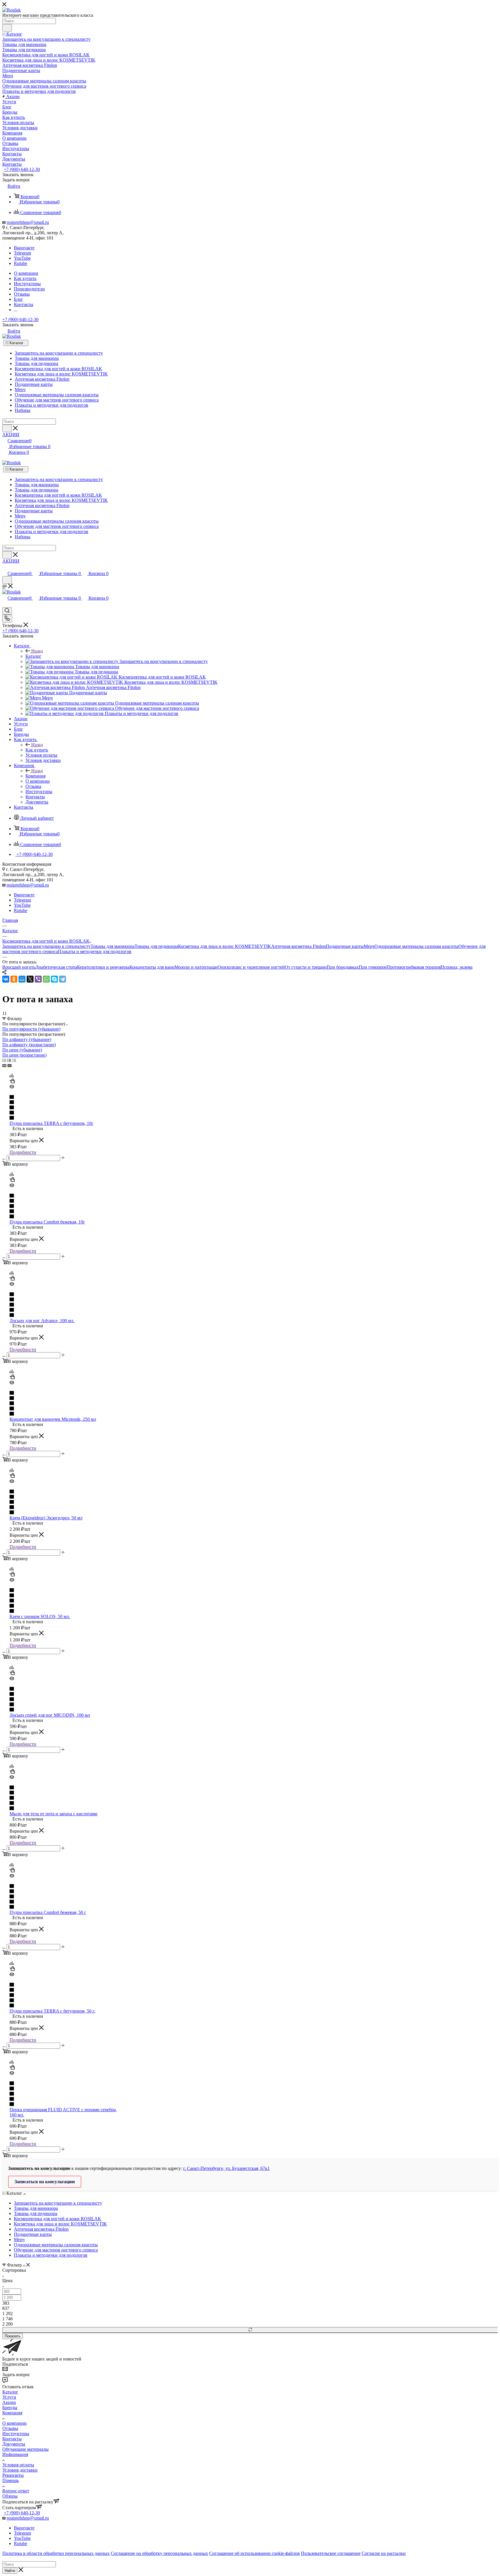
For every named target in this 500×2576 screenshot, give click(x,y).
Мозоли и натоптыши (196, 967)
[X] (30, 979)
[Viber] (38, 979)
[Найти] (7, 28)
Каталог (16, 343)
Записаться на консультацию (45, 2182)
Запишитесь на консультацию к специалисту (46, 946)
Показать (13, 2336)
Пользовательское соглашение (331, 2553)
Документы (14, 2444)
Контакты (12, 2439)
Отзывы (10, 2428)
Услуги (9, 2397)
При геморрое (373, 967)
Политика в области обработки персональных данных (56, 2553)
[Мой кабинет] (5, 567)
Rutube (21, 263)
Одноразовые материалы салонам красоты (416, 946)
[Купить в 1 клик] (12, 1082)
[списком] (9, 1060)
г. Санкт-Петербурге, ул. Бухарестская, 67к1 (226, 2168)
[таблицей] (14, 1060)
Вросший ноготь (19, 967)
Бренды (10, 2408)
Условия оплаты (18, 2465)
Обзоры (10, 2496)
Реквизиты (13, 2475)
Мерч (369, 946)
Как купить (37, 750)
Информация (15, 2454)
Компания (35, 776)
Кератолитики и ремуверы (103, 967)
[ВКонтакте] (6, 979)
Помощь (11, 2480)
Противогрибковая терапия (414, 967)
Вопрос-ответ (16, 2491)
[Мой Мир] (22, 979)
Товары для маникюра (113, 946)
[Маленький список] (4, 1065)
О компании (14, 2423)
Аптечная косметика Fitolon (298, 946)
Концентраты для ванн (152, 967)
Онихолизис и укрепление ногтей (251, 967)
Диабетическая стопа (56, 967)
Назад (37, 651)
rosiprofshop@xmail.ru (28, 222)
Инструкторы (16, 2434)
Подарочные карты (345, 946)
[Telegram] (62, 979)
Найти (10, 2571)
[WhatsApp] (46, 979)
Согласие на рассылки (384, 2553)
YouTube (22, 258)
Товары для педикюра (156, 946)
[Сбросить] (250, 2330)
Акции (9, 2402)
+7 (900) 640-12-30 (22, 169)
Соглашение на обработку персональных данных (159, 2553)
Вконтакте (24, 248)
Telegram (22, 253)
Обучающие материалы (25, 2449)
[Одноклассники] (14, 979)
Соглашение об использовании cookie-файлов (254, 2553)
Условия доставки (20, 2470)
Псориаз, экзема (457, 967)
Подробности (23, 1152)
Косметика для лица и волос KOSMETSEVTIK (225, 946)
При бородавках (343, 967)
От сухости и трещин (306, 967)
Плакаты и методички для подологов (95, 951)
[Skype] (54, 979)
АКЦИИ (11, 435)
